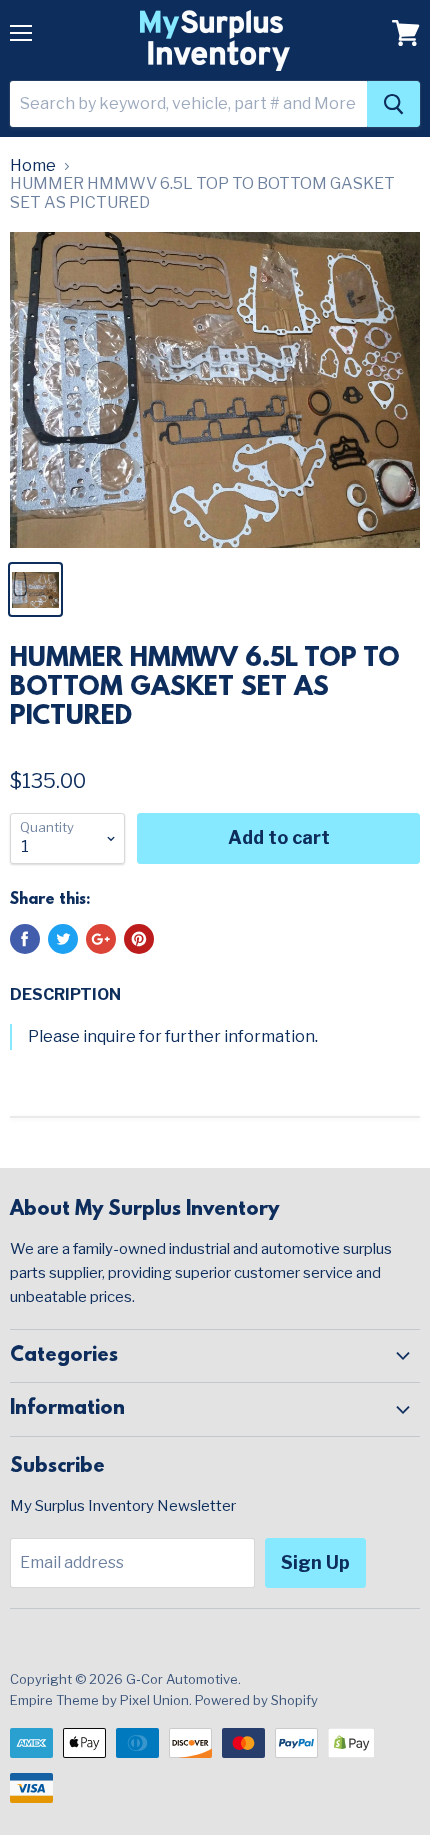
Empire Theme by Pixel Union (99, 1700)
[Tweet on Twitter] (63, 939)
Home (33, 166)
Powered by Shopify (256, 1700)
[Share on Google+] (101, 939)
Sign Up (315, 1562)
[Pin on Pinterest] (139, 939)
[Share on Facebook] (25, 939)
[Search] (393, 104)
